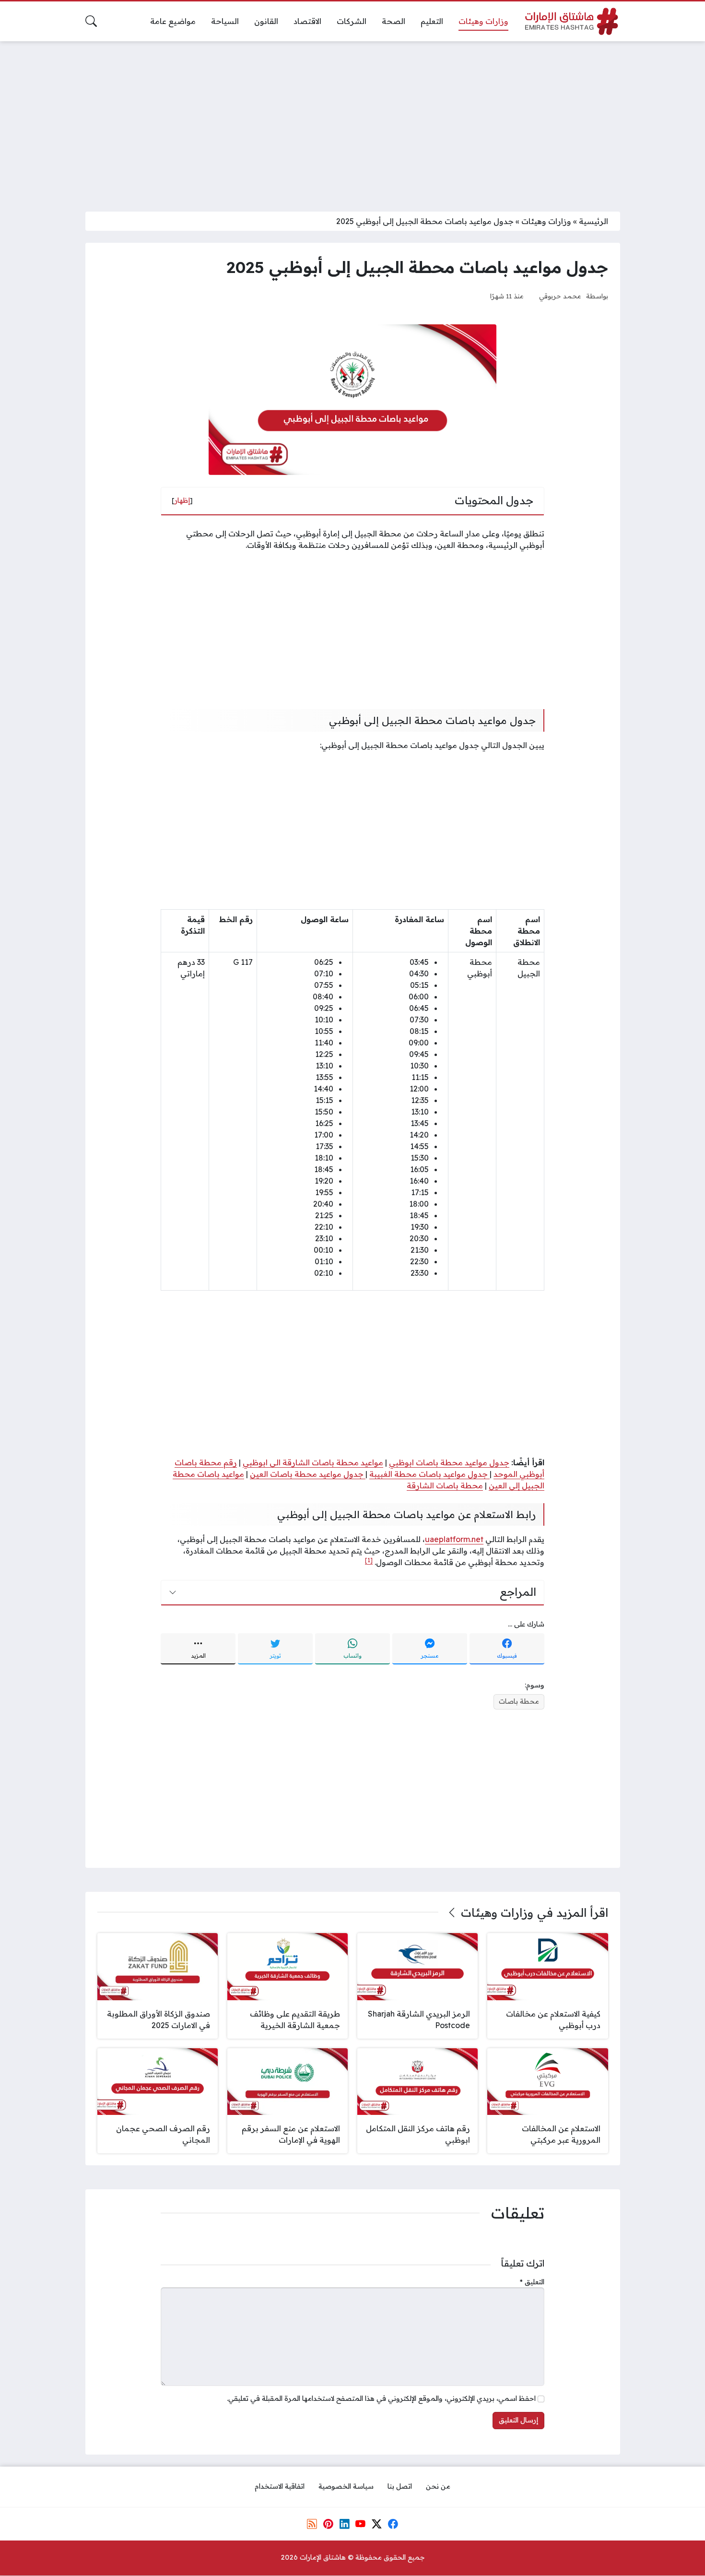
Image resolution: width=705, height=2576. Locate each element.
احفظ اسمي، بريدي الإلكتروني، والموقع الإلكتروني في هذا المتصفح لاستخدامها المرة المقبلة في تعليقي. (381, 2398)
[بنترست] (328, 2524)
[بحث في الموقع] (91, 21)
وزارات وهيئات (546, 221)
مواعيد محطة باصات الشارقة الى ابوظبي (313, 1462)
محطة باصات (519, 1701)
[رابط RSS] (312, 2524)
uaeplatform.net (454, 1539)
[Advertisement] (352, 120)
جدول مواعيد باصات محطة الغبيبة (429, 1474)
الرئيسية (593, 221)
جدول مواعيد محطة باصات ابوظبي (449, 1462)
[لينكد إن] (344, 2524)
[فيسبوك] (393, 2524)
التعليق (532, 2282)
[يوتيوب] (361, 2524)
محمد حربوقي (560, 296)
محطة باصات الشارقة (445, 1485)
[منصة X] (376, 2524)
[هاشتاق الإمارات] (572, 21)
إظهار (182, 500)
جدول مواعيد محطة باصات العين (308, 1474)
